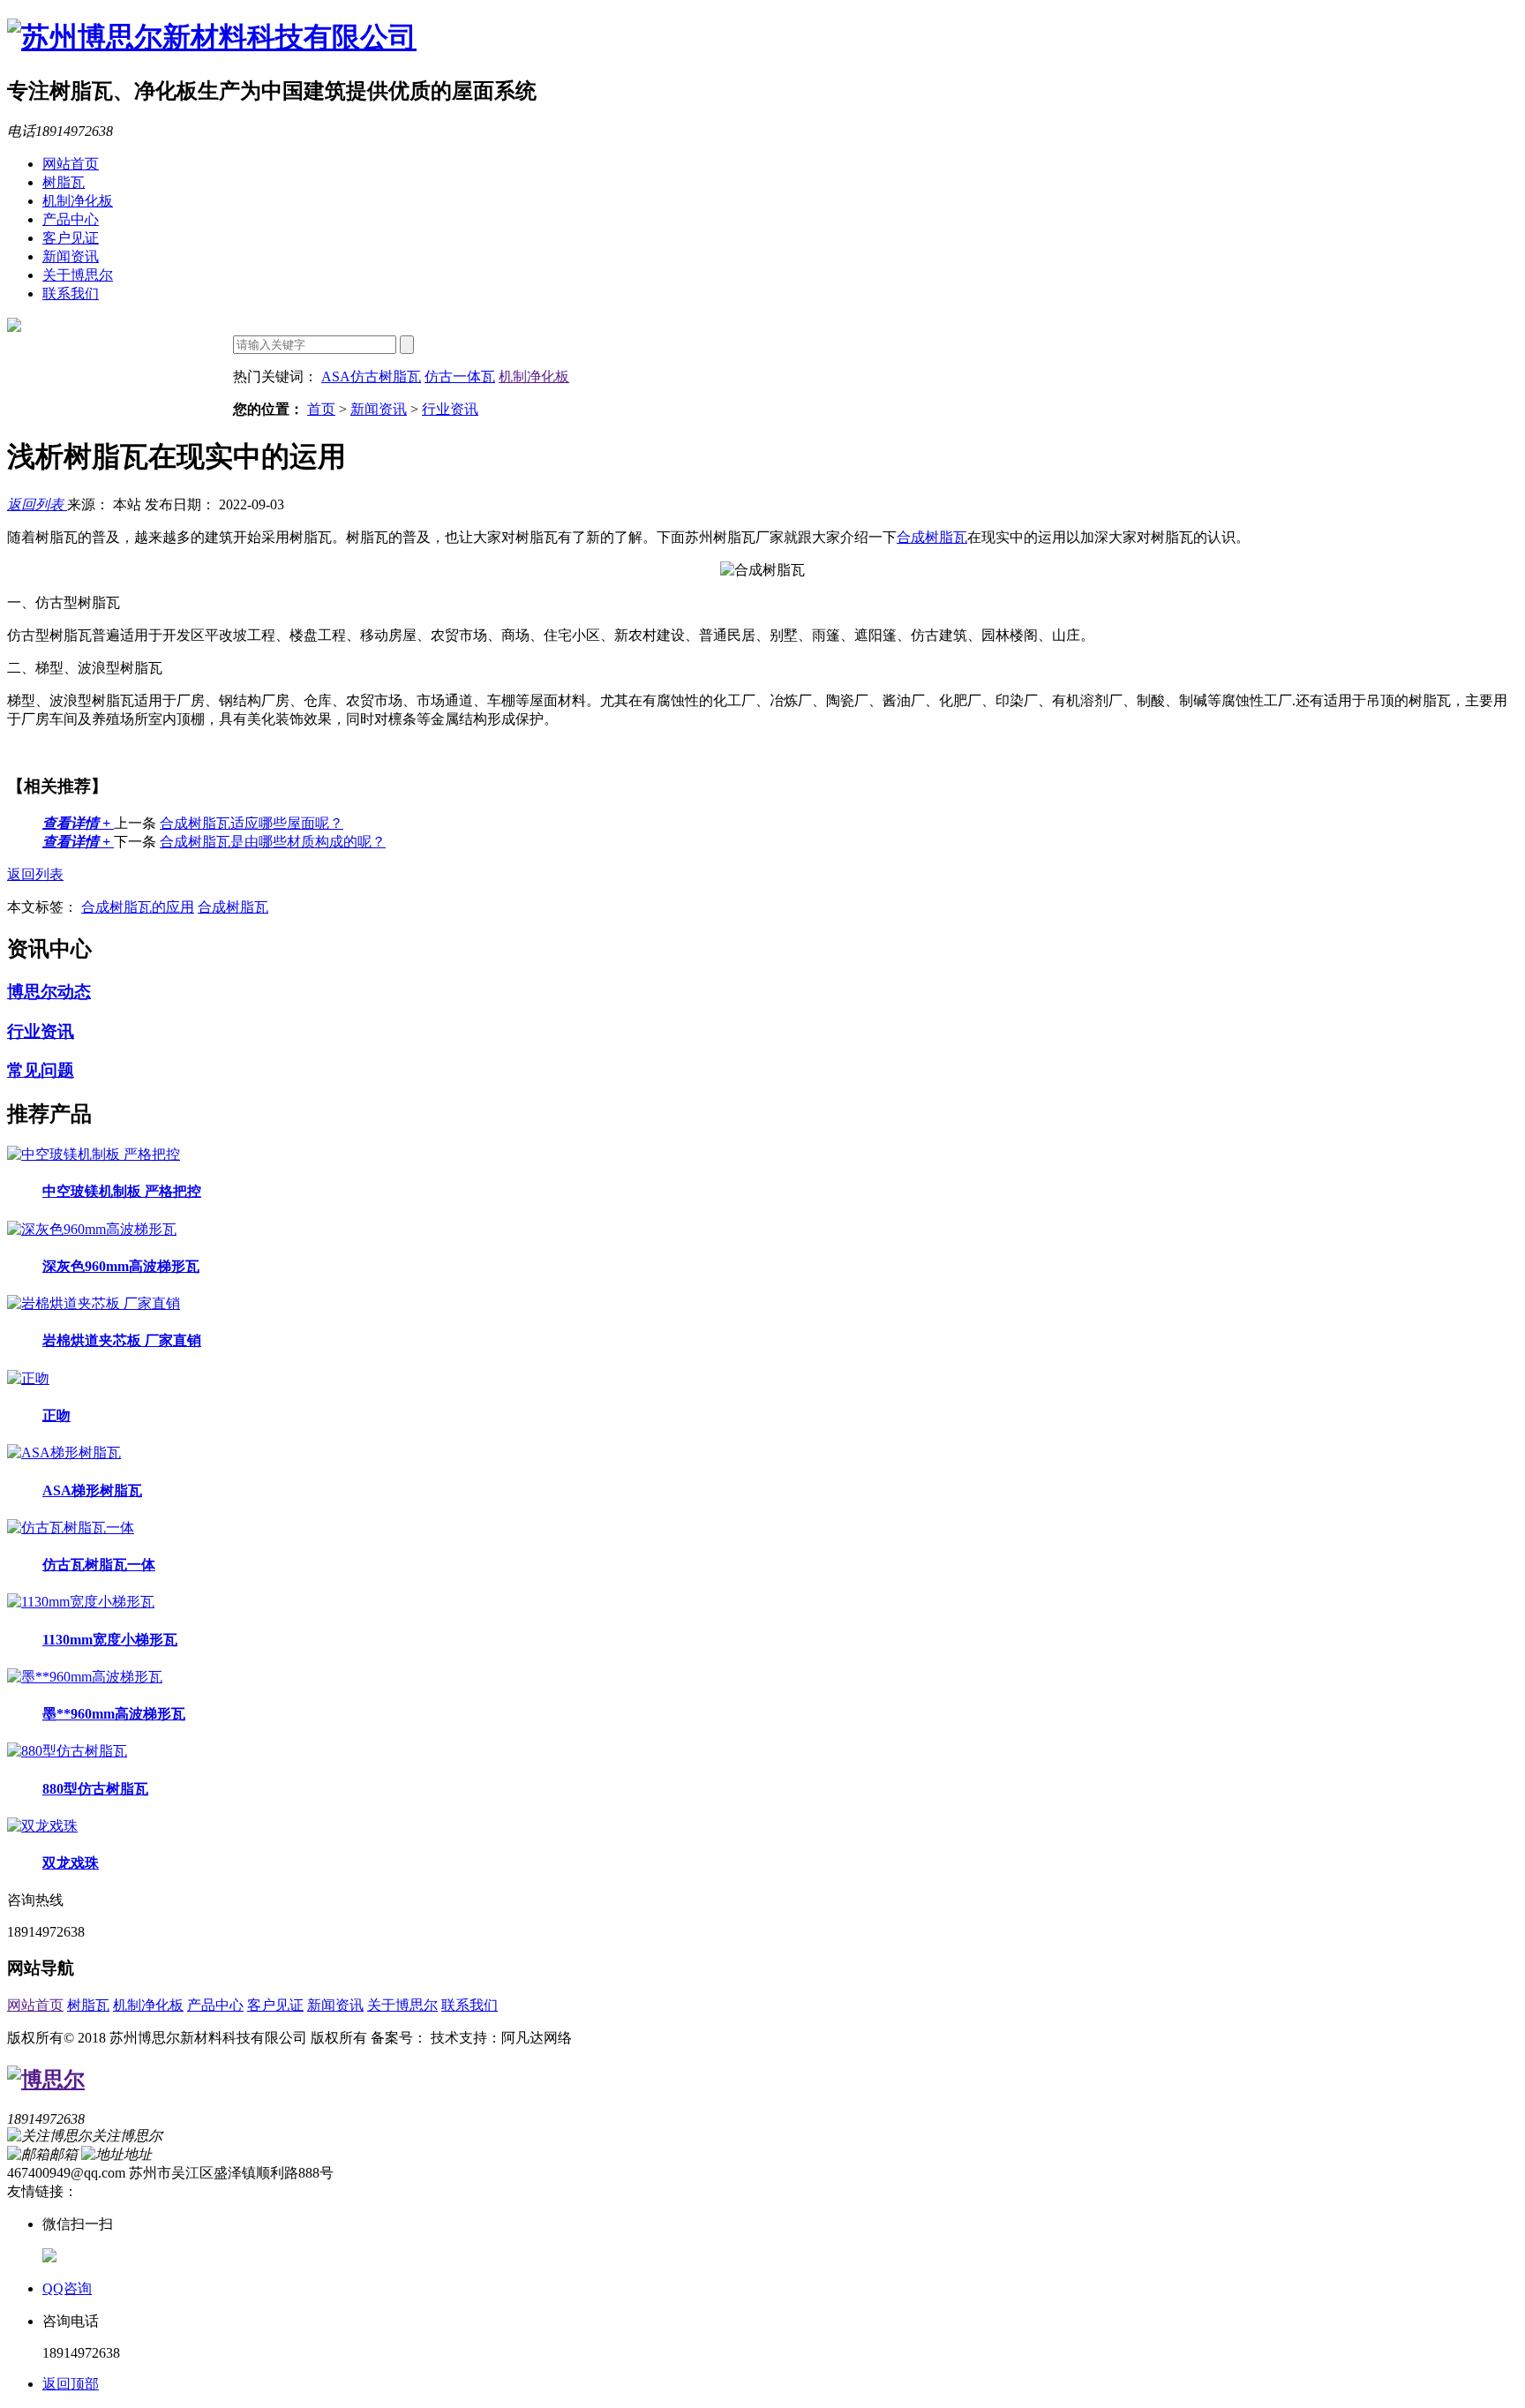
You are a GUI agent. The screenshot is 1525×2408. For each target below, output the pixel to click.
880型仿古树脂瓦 (95, 1789)
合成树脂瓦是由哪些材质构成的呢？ (273, 842)
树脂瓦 (64, 182)
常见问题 (41, 1070)
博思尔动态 (49, 992)
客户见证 (71, 238)
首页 (321, 409)
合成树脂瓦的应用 (138, 907)
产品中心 (71, 219)
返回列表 (37, 504)
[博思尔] (46, 2080)
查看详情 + (78, 823)
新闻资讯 (71, 256)
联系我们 (71, 293)
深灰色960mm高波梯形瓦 (121, 1266)
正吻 (56, 1415)
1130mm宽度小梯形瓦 (110, 1640)
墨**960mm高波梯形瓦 (114, 1714)
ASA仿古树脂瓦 (371, 376)
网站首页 (71, 164)
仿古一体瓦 (460, 376)
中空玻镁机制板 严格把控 (122, 1191)
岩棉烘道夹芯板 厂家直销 (122, 1340)
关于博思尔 (78, 275)
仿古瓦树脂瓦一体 (99, 1565)
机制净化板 (78, 201)
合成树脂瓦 (932, 537)
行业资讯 (450, 409)
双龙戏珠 (71, 1863)
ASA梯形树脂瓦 (92, 1490)
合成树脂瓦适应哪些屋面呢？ (252, 823)
